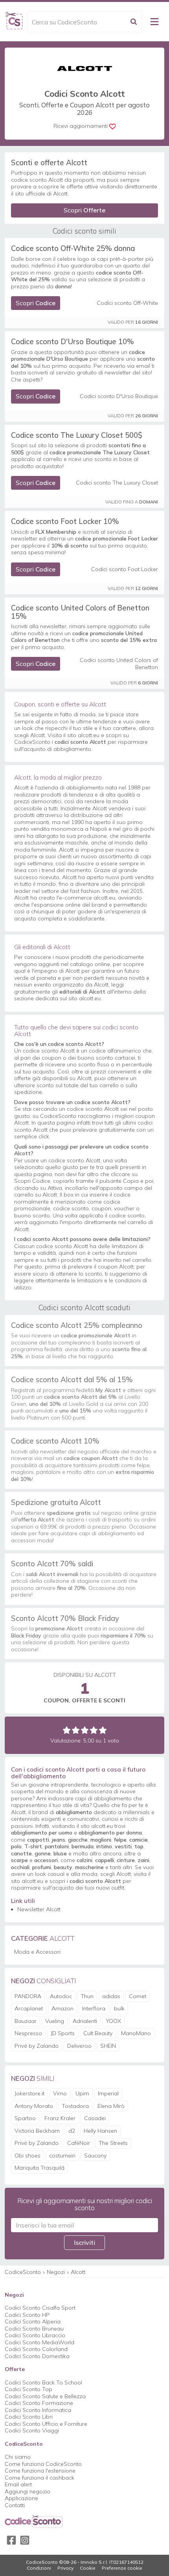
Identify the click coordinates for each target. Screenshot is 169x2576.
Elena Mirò (111, 2106)
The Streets (113, 2143)
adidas (111, 1996)
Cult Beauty (98, 2033)
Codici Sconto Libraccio (35, 2335)
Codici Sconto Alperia (33, 2322)
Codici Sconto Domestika (37, 2356)
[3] (85, 1730)
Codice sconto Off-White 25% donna (73, 248)
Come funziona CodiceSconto (43, 2464)
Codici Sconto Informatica (38, 2410)
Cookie (88, 2568)
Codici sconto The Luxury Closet (117, 483)
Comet (138, 1996)
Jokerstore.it (29, 2093)
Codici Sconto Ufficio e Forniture (46, 2424)
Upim (82, 2093)
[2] (76, 1730)
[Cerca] (134, 22)
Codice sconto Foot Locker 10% (65, 521)
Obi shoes (28, 2156)
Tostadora (75, 2106)
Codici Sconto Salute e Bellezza (45, 2396)
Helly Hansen (100, 2131)
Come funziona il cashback (39, 2478)
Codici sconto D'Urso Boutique (119, 396)
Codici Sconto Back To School (43, 2382)
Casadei (95, 2118)
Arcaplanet (29, 2008)
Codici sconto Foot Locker (125, 569)
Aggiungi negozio (28, 2491)
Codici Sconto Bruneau (34, 2329)
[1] (67, 1730)
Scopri (84, 210)
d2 (72, 2131)
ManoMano (136, 2033)
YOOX (113, 2021)
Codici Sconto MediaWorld (39, 2342)
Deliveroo (79, 2046)
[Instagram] (25, 2540)
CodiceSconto (23, 2272)
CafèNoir (79, 2143)
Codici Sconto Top (28, 2389)
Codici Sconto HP (27, 2315)
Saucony (95, 2156)
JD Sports (63, 2033)
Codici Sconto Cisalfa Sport (40, 2308)
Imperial (108, 2093)
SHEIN (108, 2046)
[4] (94, 1730)
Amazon (62, 2008)
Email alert (18, 2484)
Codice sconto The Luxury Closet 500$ (77, 435)
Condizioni (39, 2568)
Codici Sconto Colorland (36, 2349)
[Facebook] (11, 2540)
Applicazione (21, 2498)
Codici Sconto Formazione (39, 2403)
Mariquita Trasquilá (39, 2168)
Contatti (15, 2505)
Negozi (56, 2272)
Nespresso (28, 2033)
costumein (62, 2156)
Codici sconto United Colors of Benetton (119, 664)
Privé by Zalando (37, 2046)
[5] (103, 1730)
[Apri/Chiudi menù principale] (154, 22)
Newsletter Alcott (39, 1909)
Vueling (55, 2021)
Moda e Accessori (37, 1952)
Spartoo (25, 2118)
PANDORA (28, 1996)
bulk (119, 2008)
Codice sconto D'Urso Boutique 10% (73, 341)
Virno (60, 2093)
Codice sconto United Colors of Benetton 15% (80, 612)
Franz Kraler (60, 2118)
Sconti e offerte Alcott (49, 162)
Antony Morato (34, 2106)
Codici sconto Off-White (127, 303)
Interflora (94, 2008)
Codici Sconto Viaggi (32, 2430)
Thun (87, 1996)
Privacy (65, 2568)
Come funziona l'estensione (40, 2471)
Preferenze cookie (122, 2568)
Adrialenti (85, 2021)
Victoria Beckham (37, 2131)
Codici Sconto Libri (29, 2417)
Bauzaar (26, 2021)
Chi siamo (18, 2457)
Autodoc (61, 1996)
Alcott (78, 2272)
